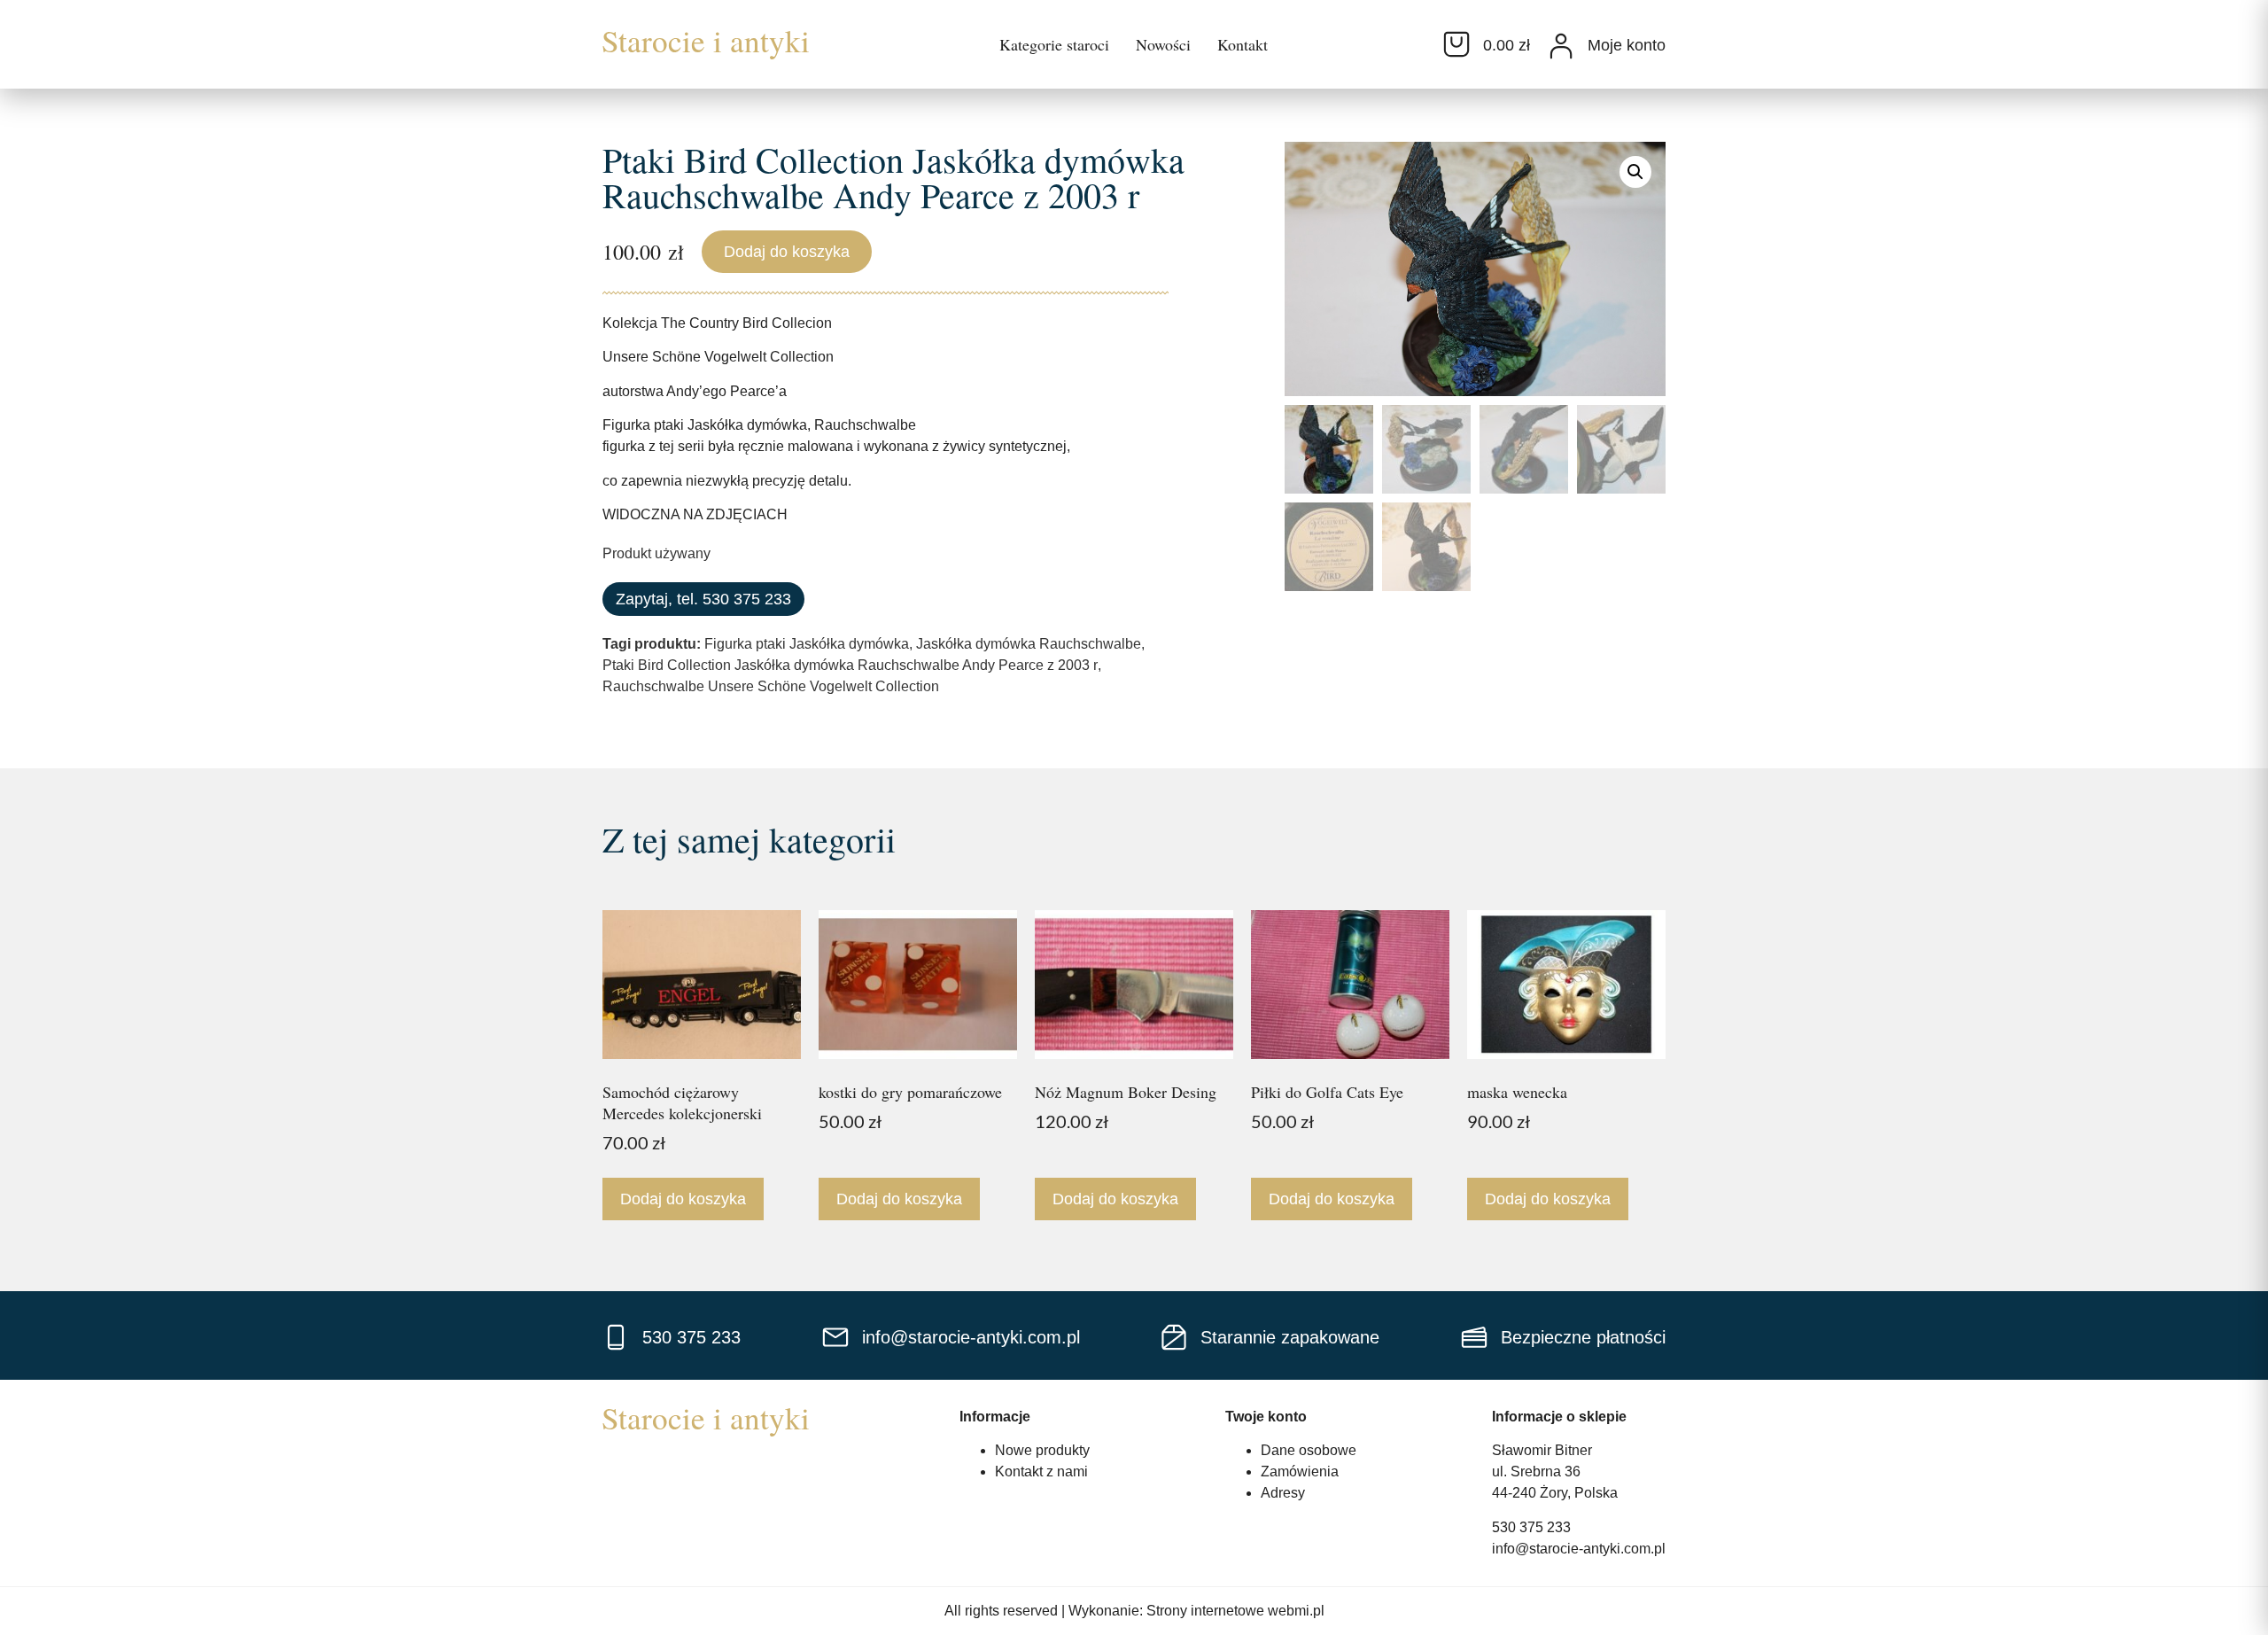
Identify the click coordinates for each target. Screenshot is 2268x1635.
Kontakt (1243, 44)
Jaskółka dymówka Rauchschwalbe (1029, 644)
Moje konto (1627, 45)
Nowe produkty (1042, 1450)
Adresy (1283, 1493)
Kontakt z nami (1041, 1471)
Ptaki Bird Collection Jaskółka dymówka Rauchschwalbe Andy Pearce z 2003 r (850, 665)
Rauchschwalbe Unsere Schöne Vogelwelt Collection (771, 686)
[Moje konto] (1561, 46)
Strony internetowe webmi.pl (1235, 1611)
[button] (1635, 172)
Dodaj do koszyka (787, 252)
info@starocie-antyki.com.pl (1579, 1549)
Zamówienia (1300, 1471)
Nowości (1163, 44)
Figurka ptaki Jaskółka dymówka (807, 644)
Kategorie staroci (1054, 44)
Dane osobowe (1309, 1450)
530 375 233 (1531, 1527)
